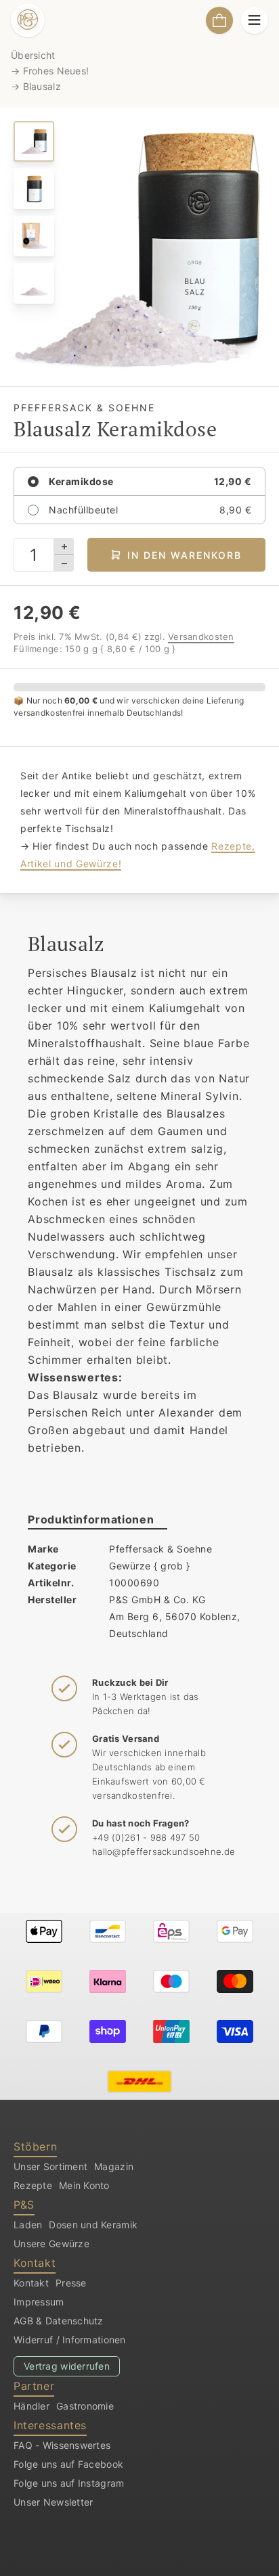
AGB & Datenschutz (59, 2321)
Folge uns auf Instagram (69, 2483)
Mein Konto (84, 2185)
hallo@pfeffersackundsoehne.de (164, 1851)
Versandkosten (201, 637)
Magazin (114, 2166)
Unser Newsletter (53, 2502)
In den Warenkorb (185, 555)
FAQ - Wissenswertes (62, 2445)
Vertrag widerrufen (67, 2366)
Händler (31, 2406)
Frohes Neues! (56, 71)
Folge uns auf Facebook (68, 2464)
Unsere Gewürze (51, 2244)
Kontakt (31, 2283)
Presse (71, 2283)
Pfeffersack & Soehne (160, 1549)
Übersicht (33, 55)
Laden (28, 2225)
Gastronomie (85, 2406)
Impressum (39, 2302)
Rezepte (33, 2185)
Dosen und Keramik (93, 2225)
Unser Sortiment (50, 2166)
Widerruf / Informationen (70, 2340)
